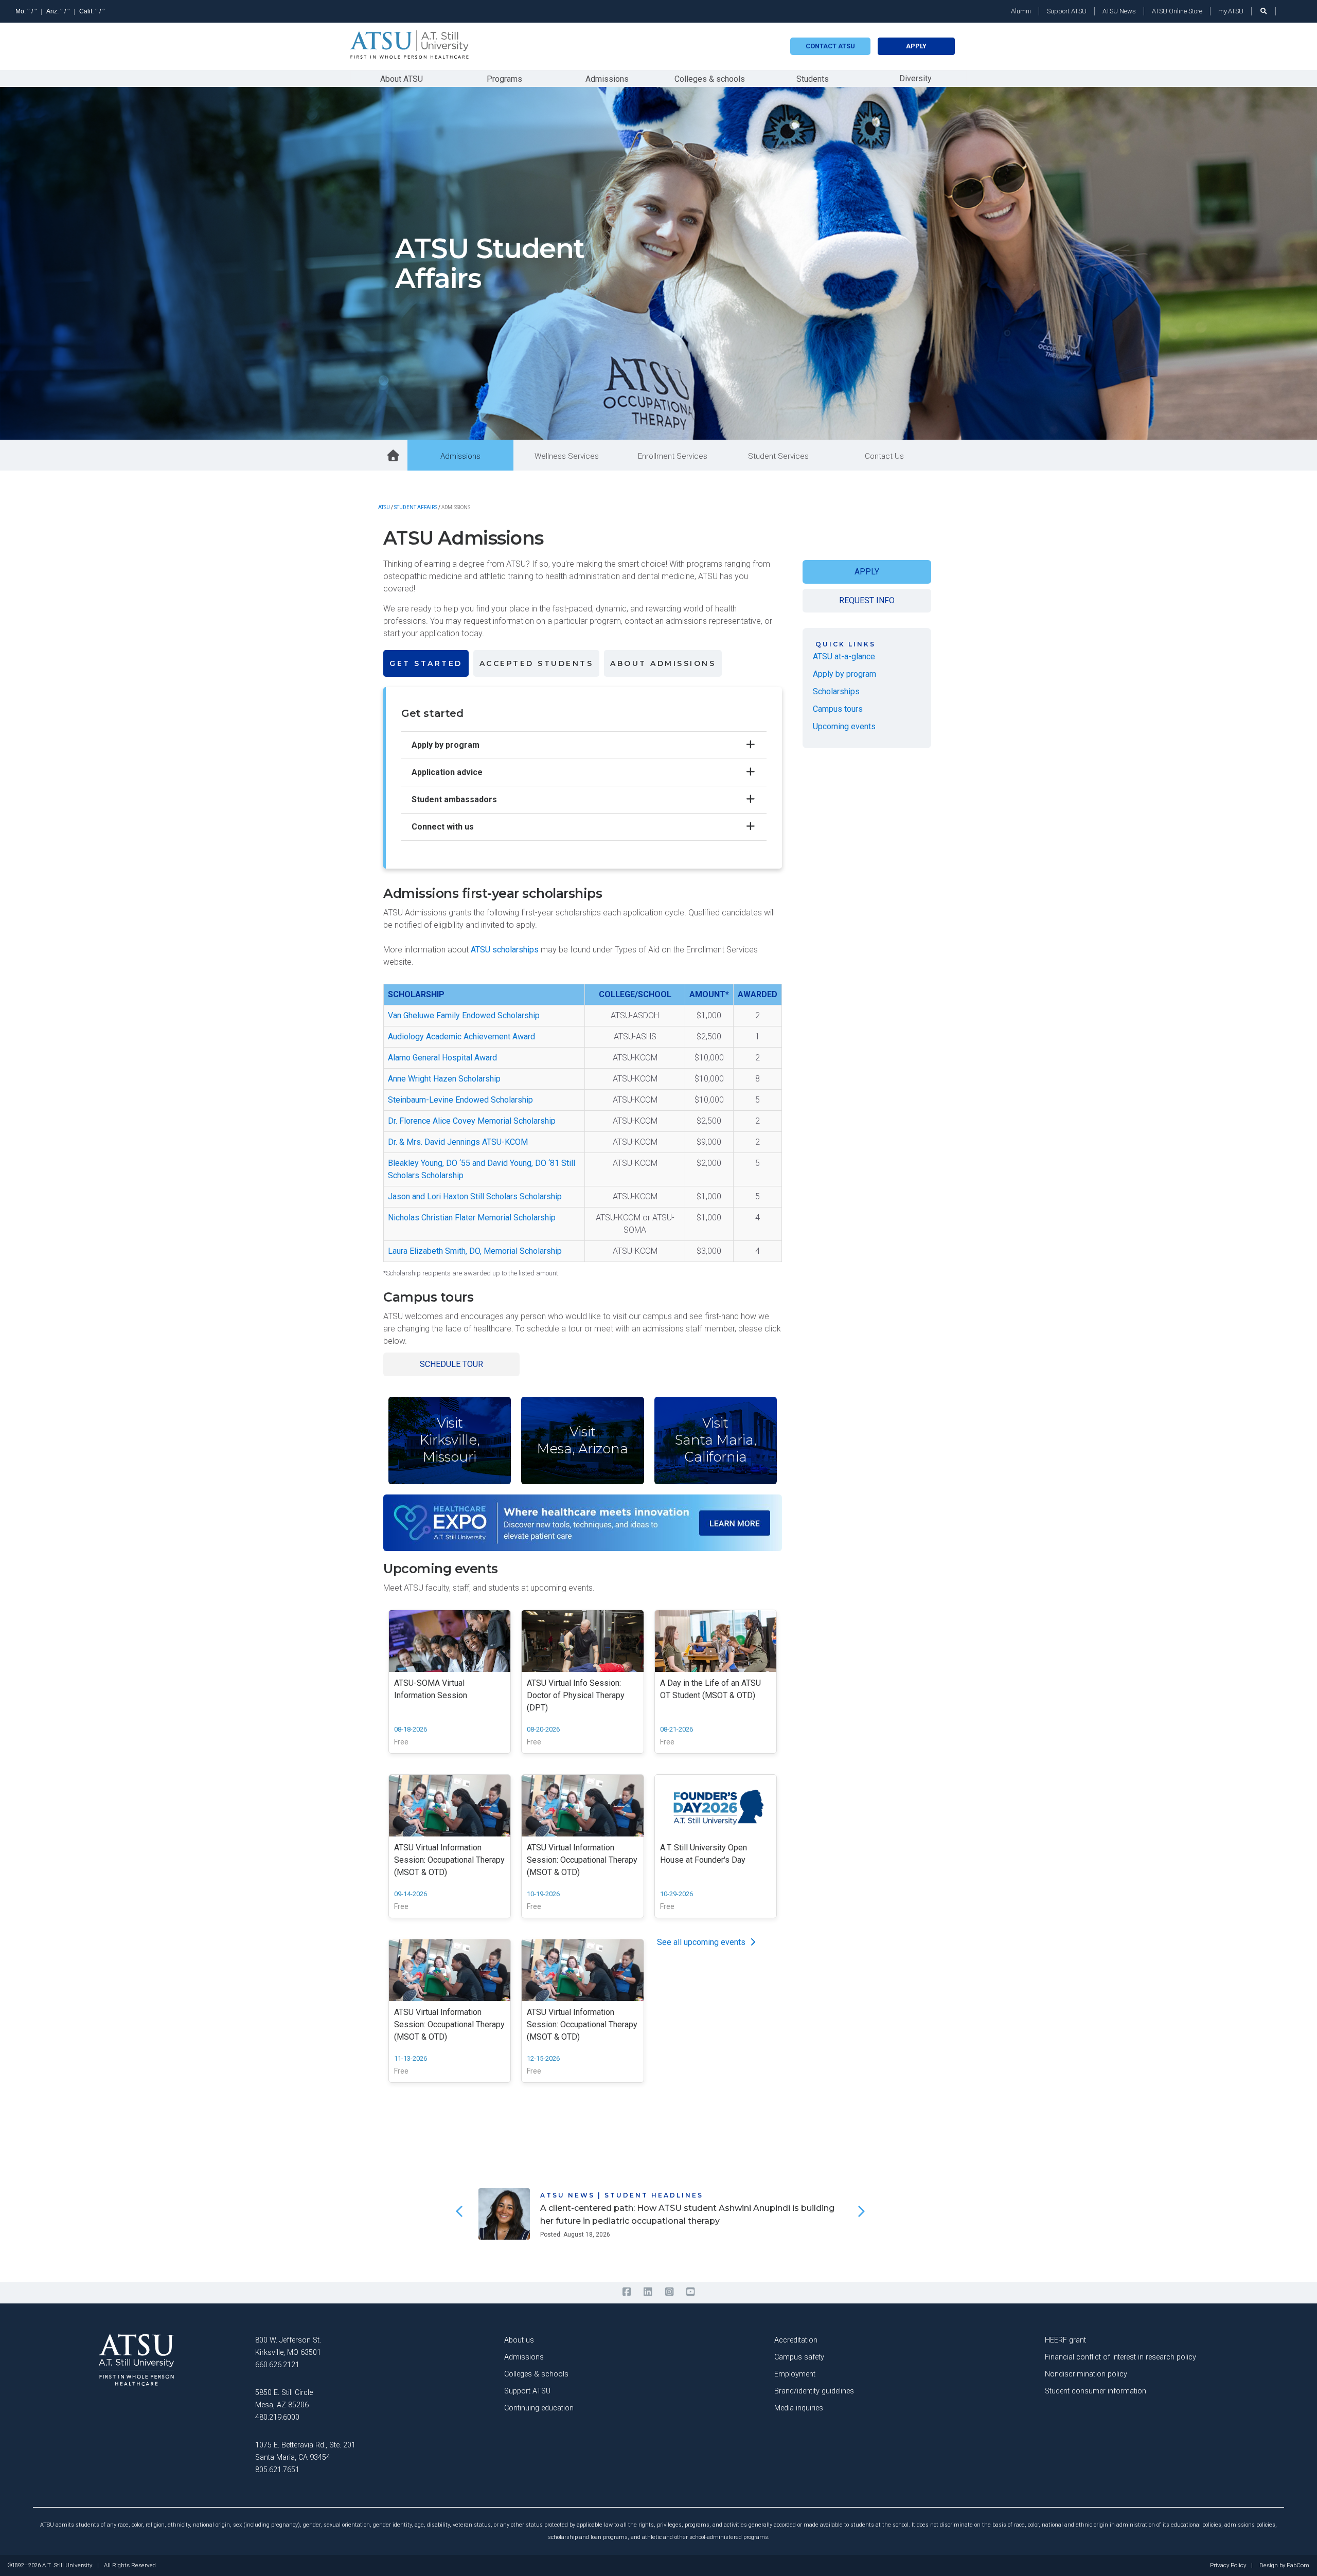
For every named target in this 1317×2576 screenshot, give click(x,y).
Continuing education (539, 2408)
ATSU (384, 507)
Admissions (607, 79)
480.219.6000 (277, 2417)
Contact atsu (830, 46)
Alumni (1021, 11)
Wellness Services (567, 456)
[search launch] (1263, 11)
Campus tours (838, 709)
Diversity (915, 78)
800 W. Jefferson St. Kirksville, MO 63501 (288, 2346)
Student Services (778, 456)
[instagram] (669, 2292)
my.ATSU (1231, 11)
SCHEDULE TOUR (451, 1364)
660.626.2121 (277, 2365)
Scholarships (836, 691)
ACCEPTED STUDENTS (537, 663)
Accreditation (796, 2340)
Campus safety (799, 2357)
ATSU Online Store (1177, 11)
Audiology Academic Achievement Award (461, 1037)
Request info (867, 600)
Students (813, 79)
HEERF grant (1065, 2340)
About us (519, 2340)
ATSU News (1119, 11)
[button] (458, 2211)
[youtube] (690, 2292)
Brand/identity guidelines (814, 2391)
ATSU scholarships (505, 950)
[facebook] (626, 2292)
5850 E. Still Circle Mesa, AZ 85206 (284, 2399)
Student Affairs (416, 507)
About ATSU (402, 79)
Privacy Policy (1228, 2566)
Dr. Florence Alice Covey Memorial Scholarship (472, 1121)
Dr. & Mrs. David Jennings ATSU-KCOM (458, 1142)
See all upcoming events (702, 1942)
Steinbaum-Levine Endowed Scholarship (460, 1100)
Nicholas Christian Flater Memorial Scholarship (472, 1218)
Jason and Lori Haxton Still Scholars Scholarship (475, 1196)
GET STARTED (426, 663)
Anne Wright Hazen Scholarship (444, 1079)
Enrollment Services (673, 456)
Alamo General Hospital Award (442, 1058)
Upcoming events (844, 726)
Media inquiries (799, 2408)
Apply (916, 46)
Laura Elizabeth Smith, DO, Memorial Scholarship (475, 1251)
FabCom (1298, 2566)
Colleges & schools (710, 79)
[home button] (394, 456)
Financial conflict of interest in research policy (1120, 2357)
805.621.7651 (277, 2470)
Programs (504, 79)
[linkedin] (648, 2292)
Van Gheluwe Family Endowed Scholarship (464, 1015)
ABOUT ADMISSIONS (663, 663)
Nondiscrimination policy (1086, 2374)
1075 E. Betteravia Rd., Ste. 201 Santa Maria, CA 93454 (305, 2451)
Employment (795, 2374)
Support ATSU (1067, 11)
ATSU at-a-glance (844, 656)
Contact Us (884, 456)
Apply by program (844, 674)
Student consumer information (1096, 2391)
